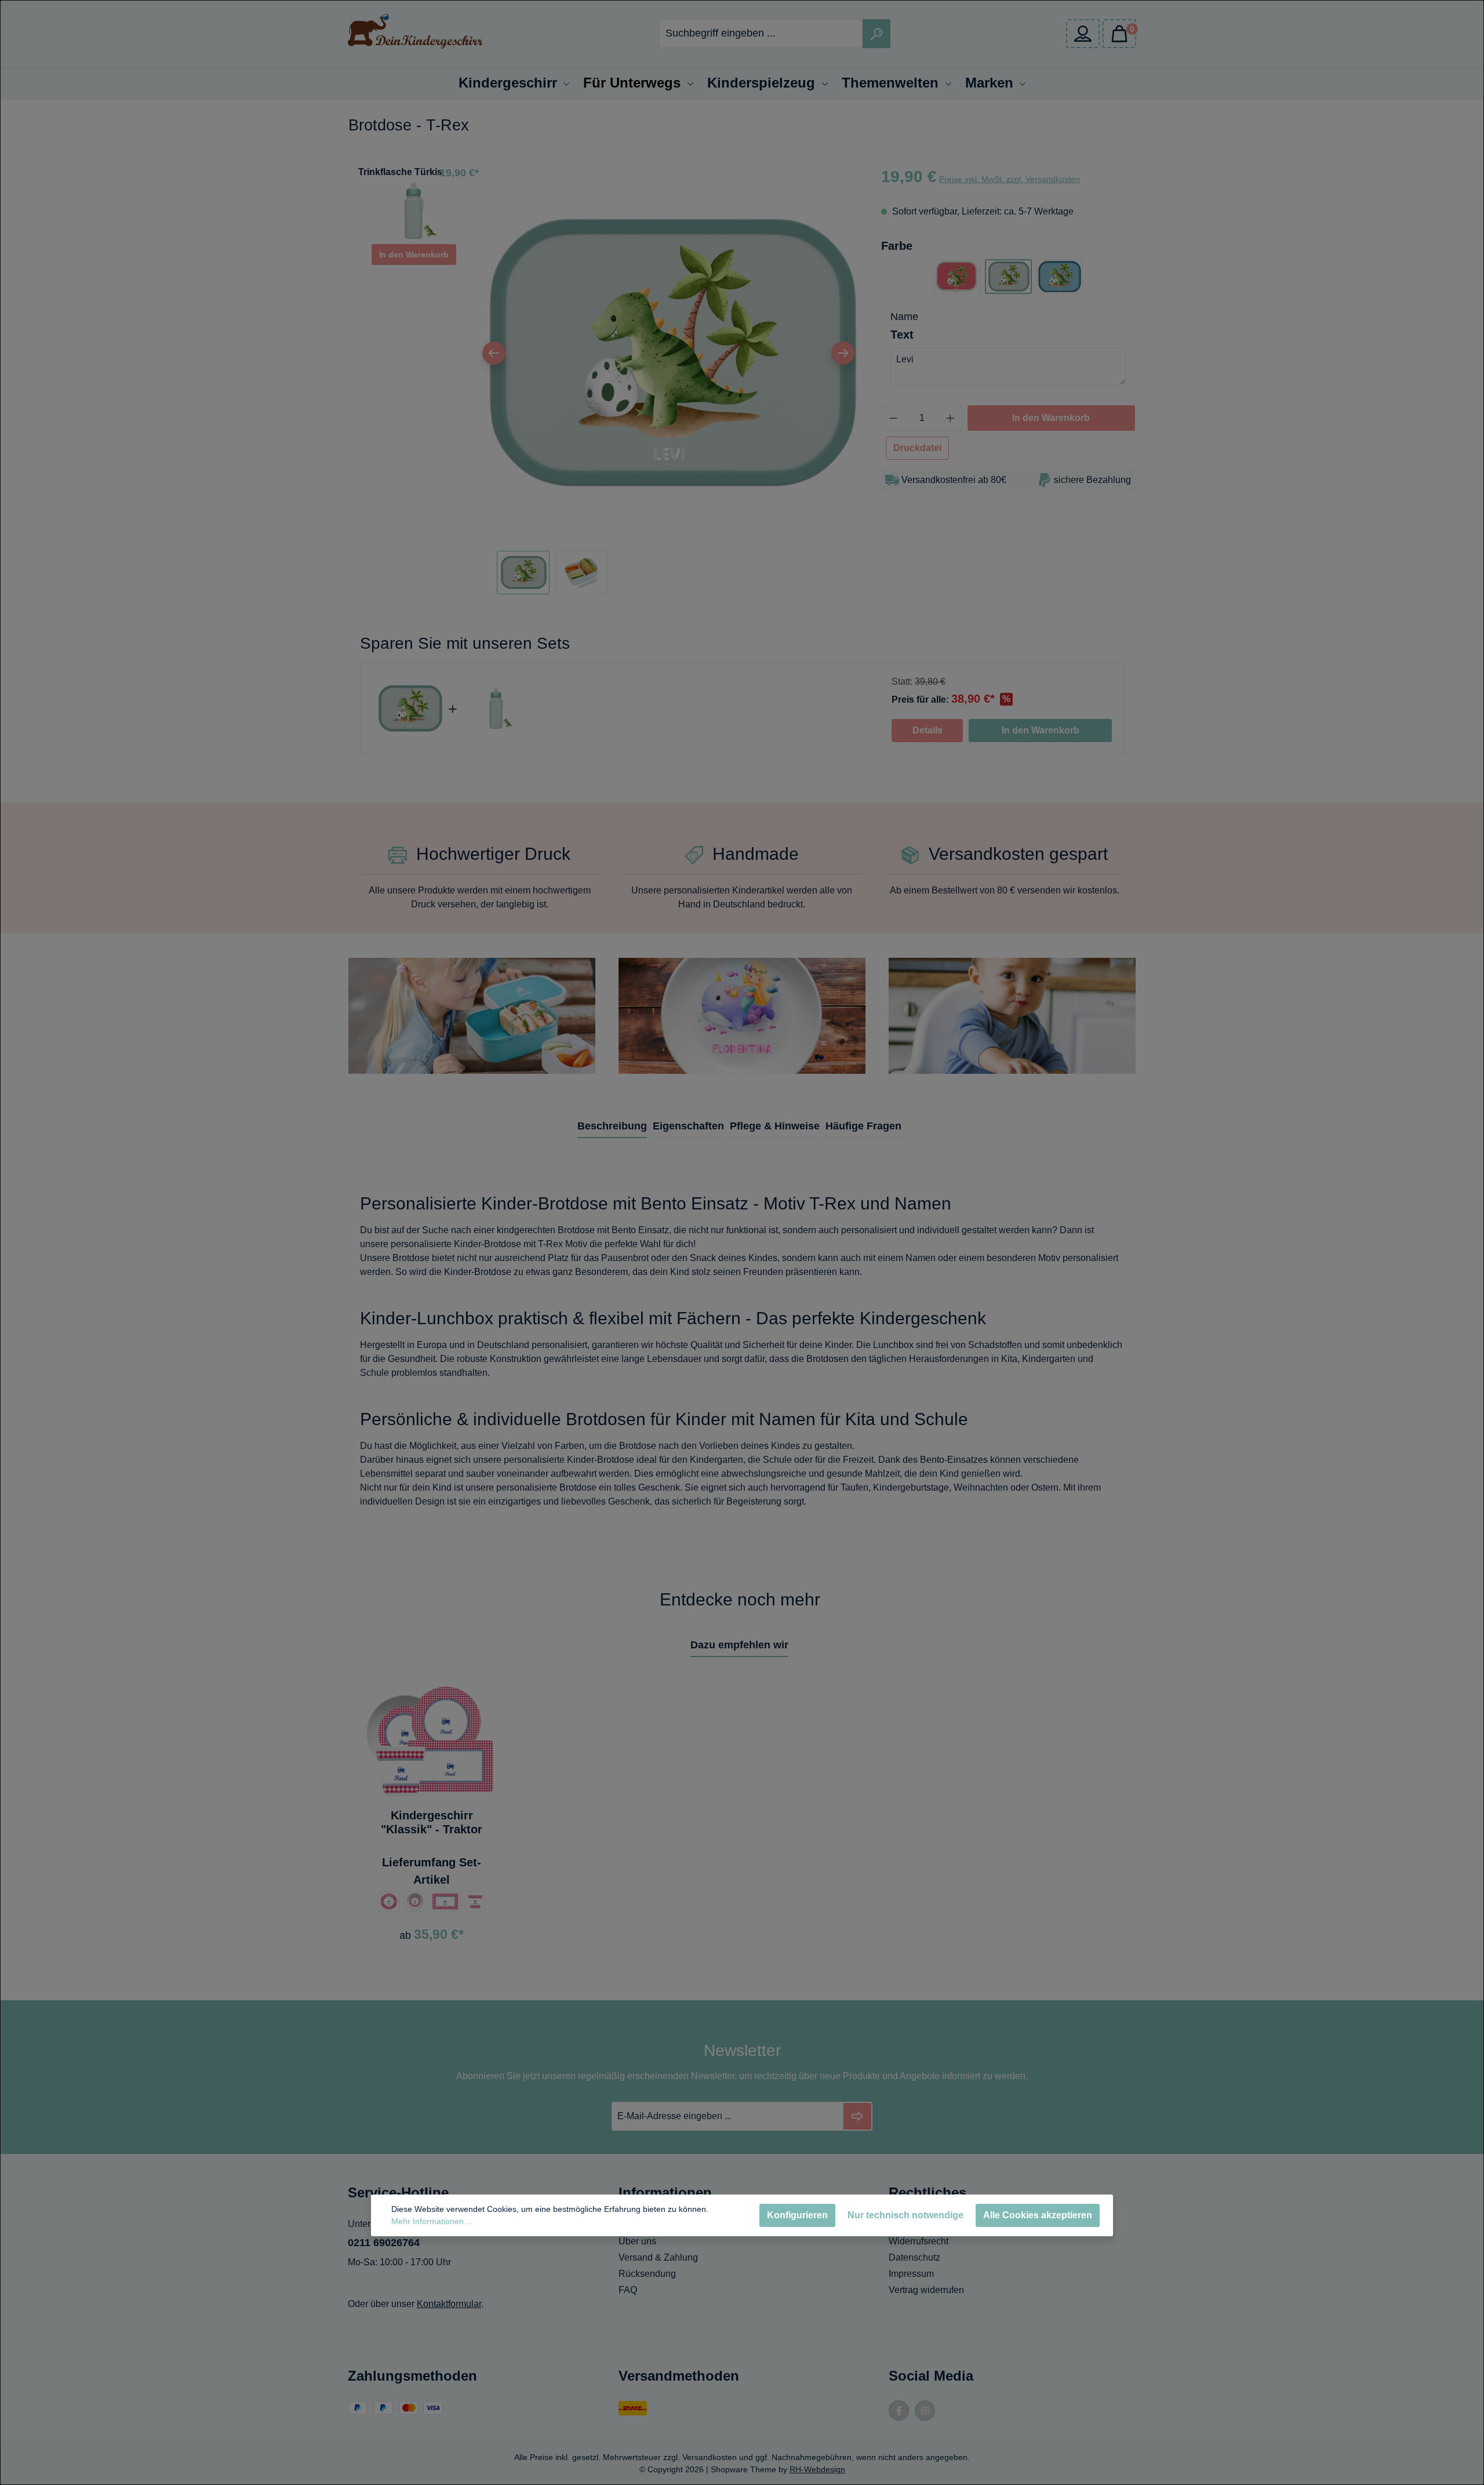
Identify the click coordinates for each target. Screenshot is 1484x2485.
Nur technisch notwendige (905, 2215)
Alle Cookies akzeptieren (1038, 2215)
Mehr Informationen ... (432, 2221)
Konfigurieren (797, 2215)
